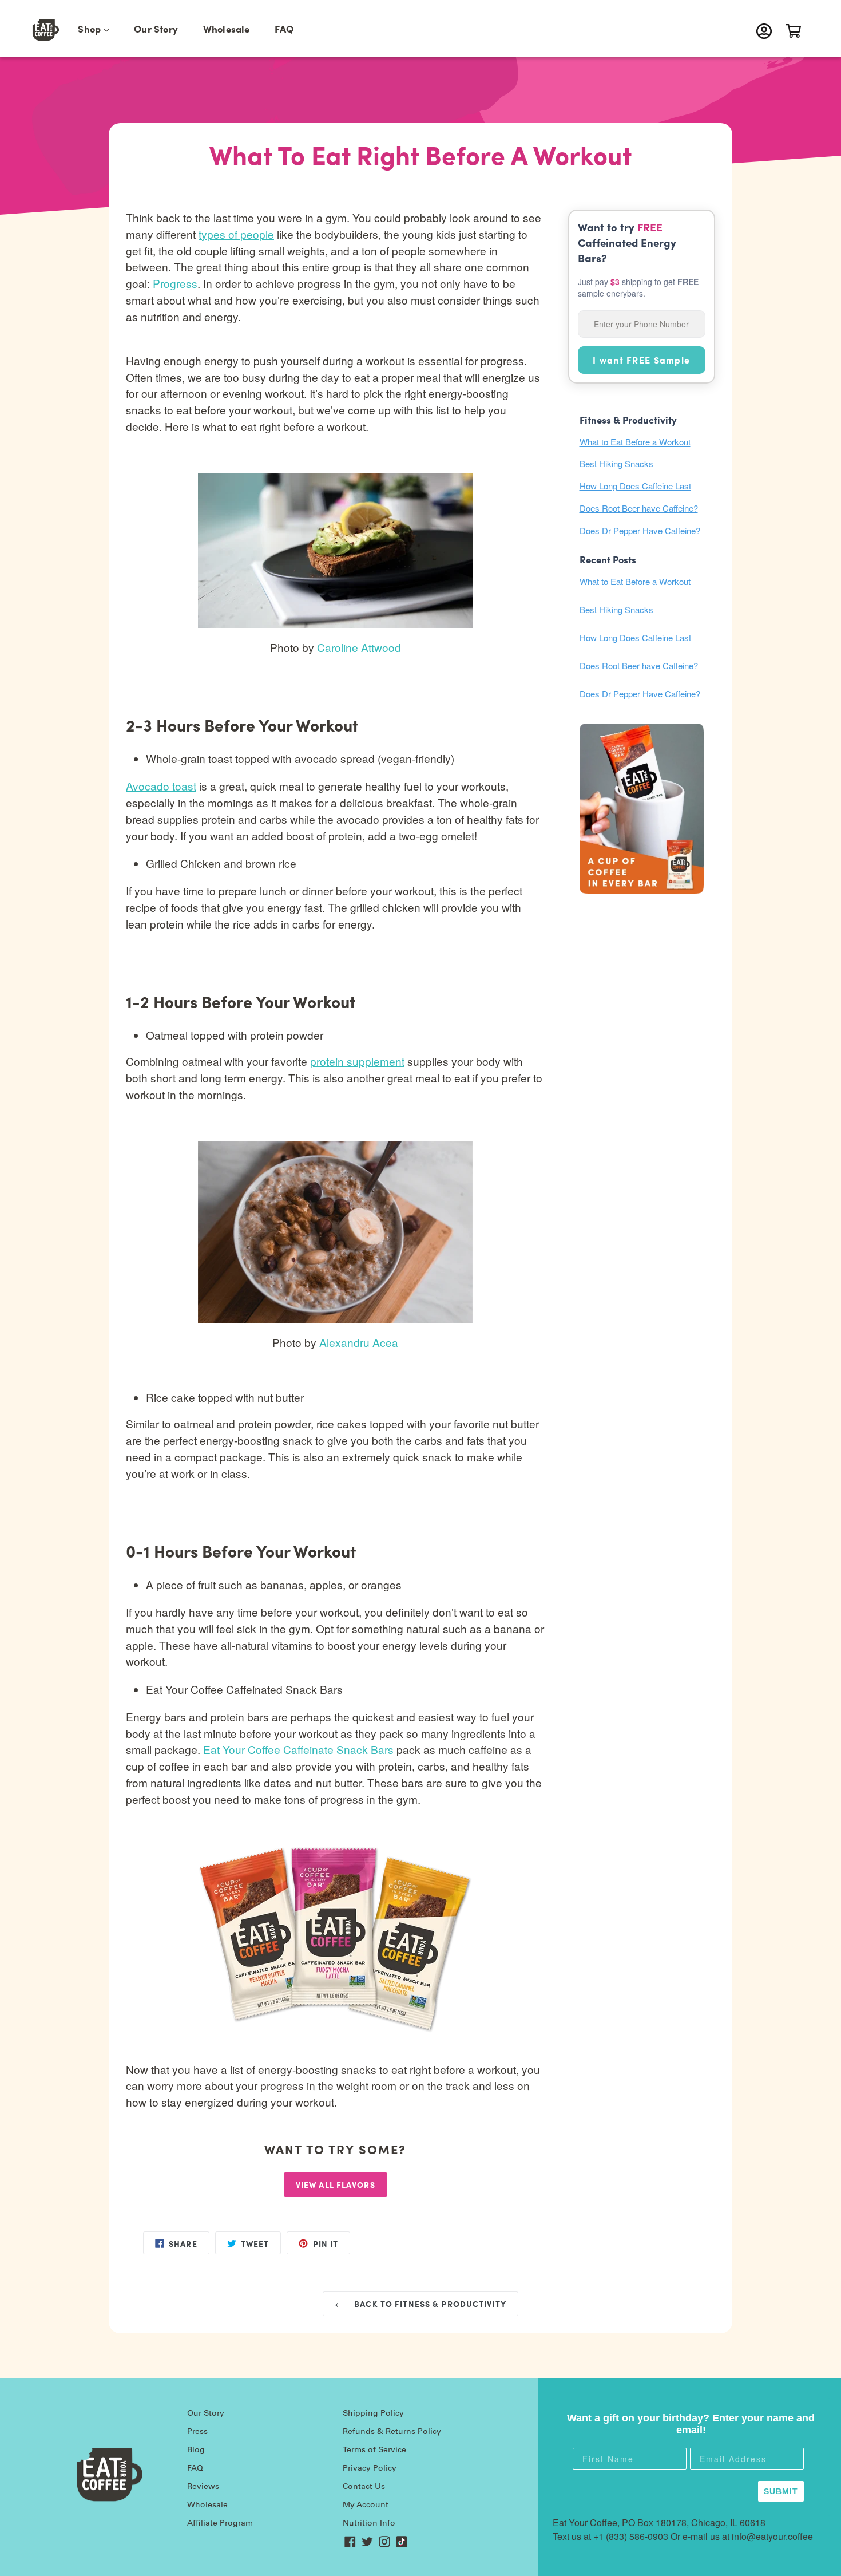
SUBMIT (781, 2491)
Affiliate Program (220, 2524)
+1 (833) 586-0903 (631, 2536)
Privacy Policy (370, 2469)
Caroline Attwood (359, 647)
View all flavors (336, 2184)
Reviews (203, 2487)
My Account (366, 2506)
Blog (196, 2451)
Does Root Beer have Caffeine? (639, 508)
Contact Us (364, 2487)
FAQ (284, 29)
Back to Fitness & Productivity (429, 2304)
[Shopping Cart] (796, 31)
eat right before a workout (454, 2069)
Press (197, 2432)
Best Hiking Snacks (616, 463)
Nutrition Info (369, 2524)
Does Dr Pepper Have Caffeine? (640, 530)
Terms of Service (374, 2451)
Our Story (156, 29)
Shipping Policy (373, 2414)
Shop (99, 28)
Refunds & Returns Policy (392, 2432)
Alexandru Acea (359, 1342)
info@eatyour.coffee (772, 2536)
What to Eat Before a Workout (635, 442)
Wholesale (227, 29)
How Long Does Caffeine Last (635, 486)
